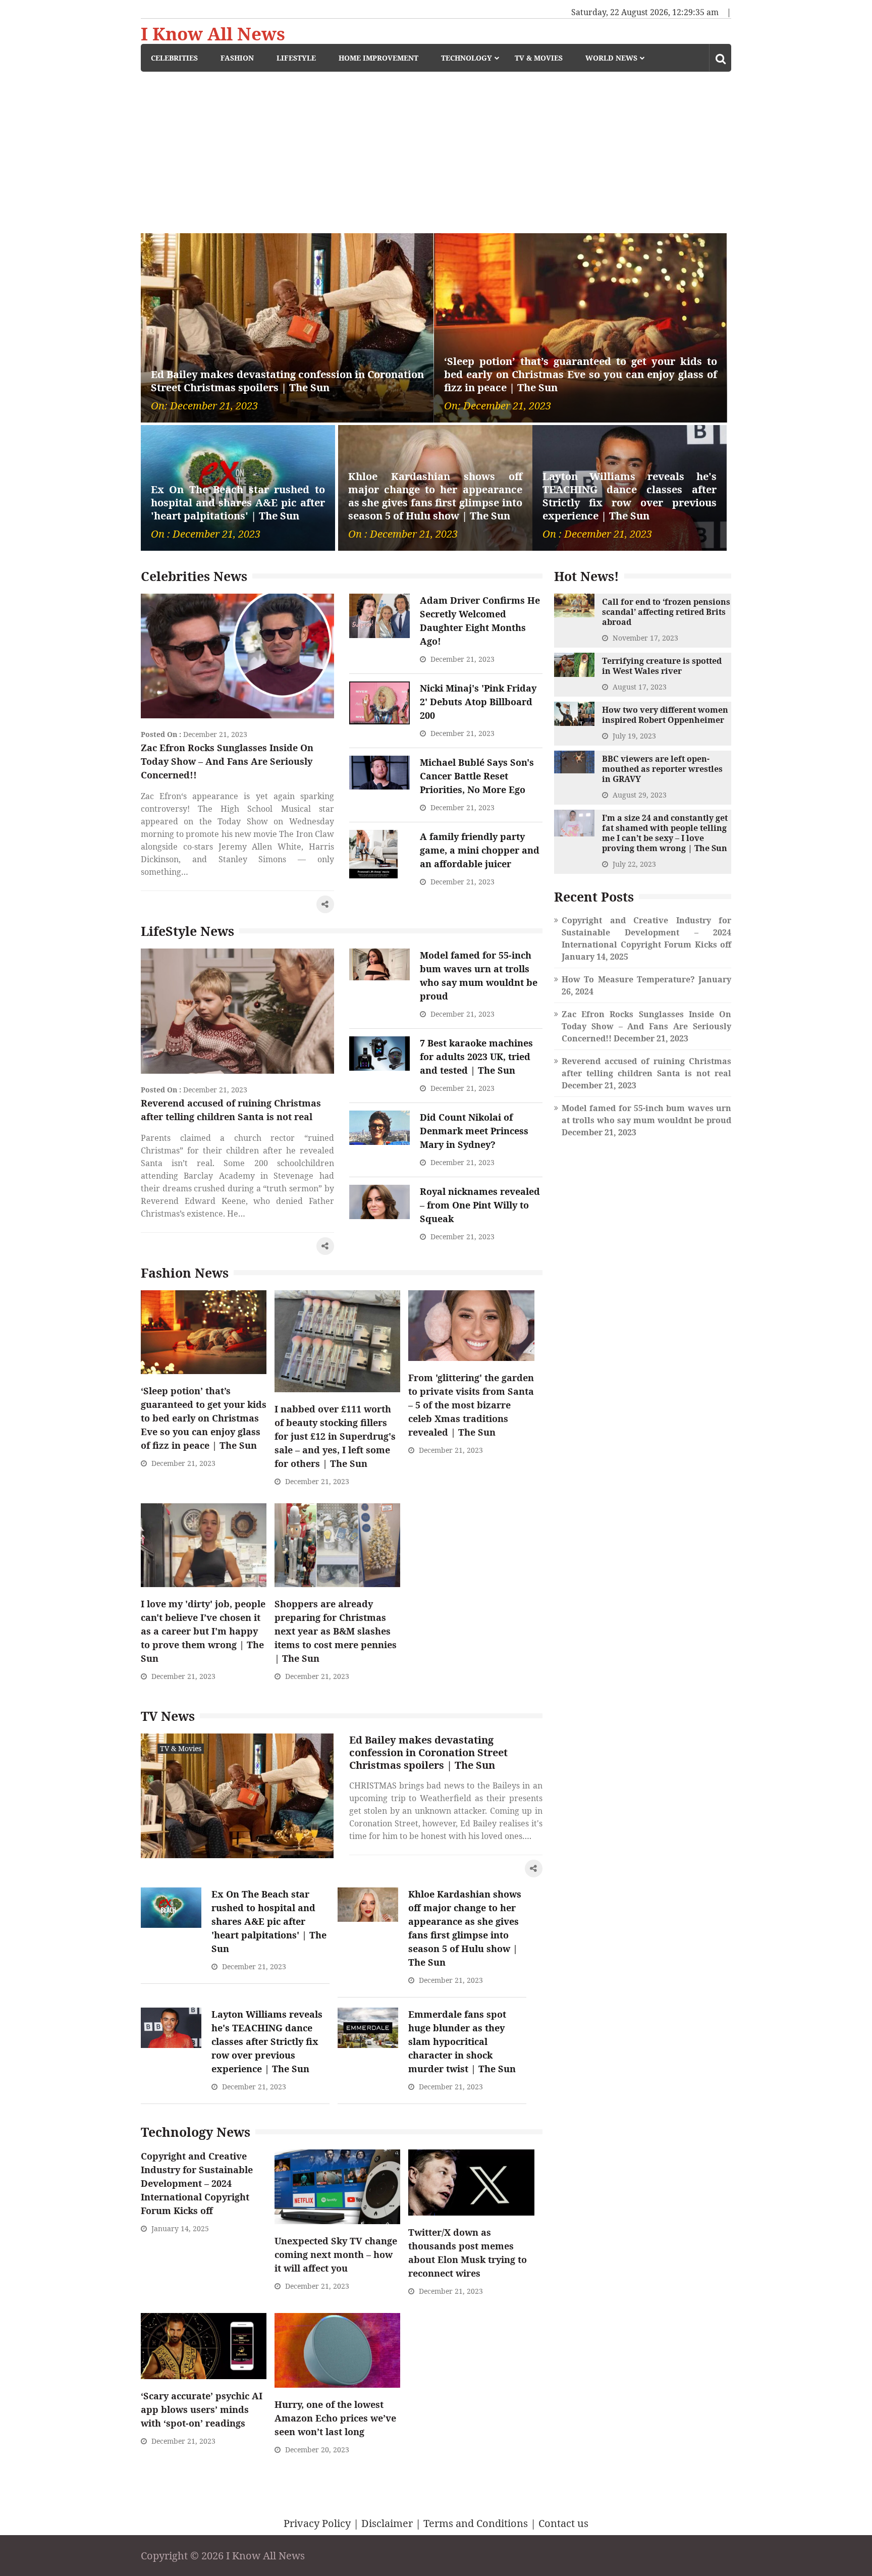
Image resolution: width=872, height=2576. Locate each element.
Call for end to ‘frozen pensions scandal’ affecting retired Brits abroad (666, 612)
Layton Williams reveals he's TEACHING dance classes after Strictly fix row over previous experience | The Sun (630, 496)
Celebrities (174, 58)
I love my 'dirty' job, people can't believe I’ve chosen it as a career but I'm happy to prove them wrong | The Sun (203, 1631)
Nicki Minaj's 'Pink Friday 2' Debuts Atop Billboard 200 (478, 702)
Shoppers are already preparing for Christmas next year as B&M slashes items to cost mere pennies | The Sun (336, 1631)
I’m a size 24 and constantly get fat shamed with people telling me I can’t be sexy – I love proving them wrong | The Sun (665, 833)
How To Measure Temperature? (628, 979)
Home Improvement (378, 58)
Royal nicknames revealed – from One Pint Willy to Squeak (480, 1205)
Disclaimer (387, 2523)
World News (611, 58)
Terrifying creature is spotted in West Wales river (662, 666)
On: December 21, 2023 (204, 406)
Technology (467, 58)
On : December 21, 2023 (206, 534)
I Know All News (213, 34)
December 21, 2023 (215, 734)
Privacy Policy (317, 2523)
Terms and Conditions (476, 2523)
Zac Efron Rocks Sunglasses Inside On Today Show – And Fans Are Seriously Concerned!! (227, 761)
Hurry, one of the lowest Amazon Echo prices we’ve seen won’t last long (335, 2418)
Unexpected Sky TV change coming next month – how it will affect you (336, 2254)
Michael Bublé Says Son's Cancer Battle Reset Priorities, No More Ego (477, 776)
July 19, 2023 (634, 736)
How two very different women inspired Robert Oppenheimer (665, 715)
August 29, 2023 (640, 795)
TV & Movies (539, 58)
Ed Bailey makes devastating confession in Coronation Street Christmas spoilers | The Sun (287, 381)
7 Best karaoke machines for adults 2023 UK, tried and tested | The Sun (476, 1057)
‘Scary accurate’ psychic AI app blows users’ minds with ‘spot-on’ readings (202, 2409)
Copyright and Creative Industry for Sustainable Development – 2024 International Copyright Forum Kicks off (197, 2183)
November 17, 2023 (645, 638)
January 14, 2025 (180, 2228)
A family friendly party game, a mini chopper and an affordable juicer (480, 850)
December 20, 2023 (317, 2450)
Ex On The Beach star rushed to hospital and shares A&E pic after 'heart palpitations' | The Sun (238, 503)
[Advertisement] (436, 147)
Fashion (237, 58)
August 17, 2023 (640, 687)
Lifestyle (296, 58)
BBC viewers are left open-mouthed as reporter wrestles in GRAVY (662, 769)
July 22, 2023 (634, 864)
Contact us (563, 2523)
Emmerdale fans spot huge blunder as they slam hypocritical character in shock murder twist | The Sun (462, 2041)
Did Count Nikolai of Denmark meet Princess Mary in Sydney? (474, 1131)
